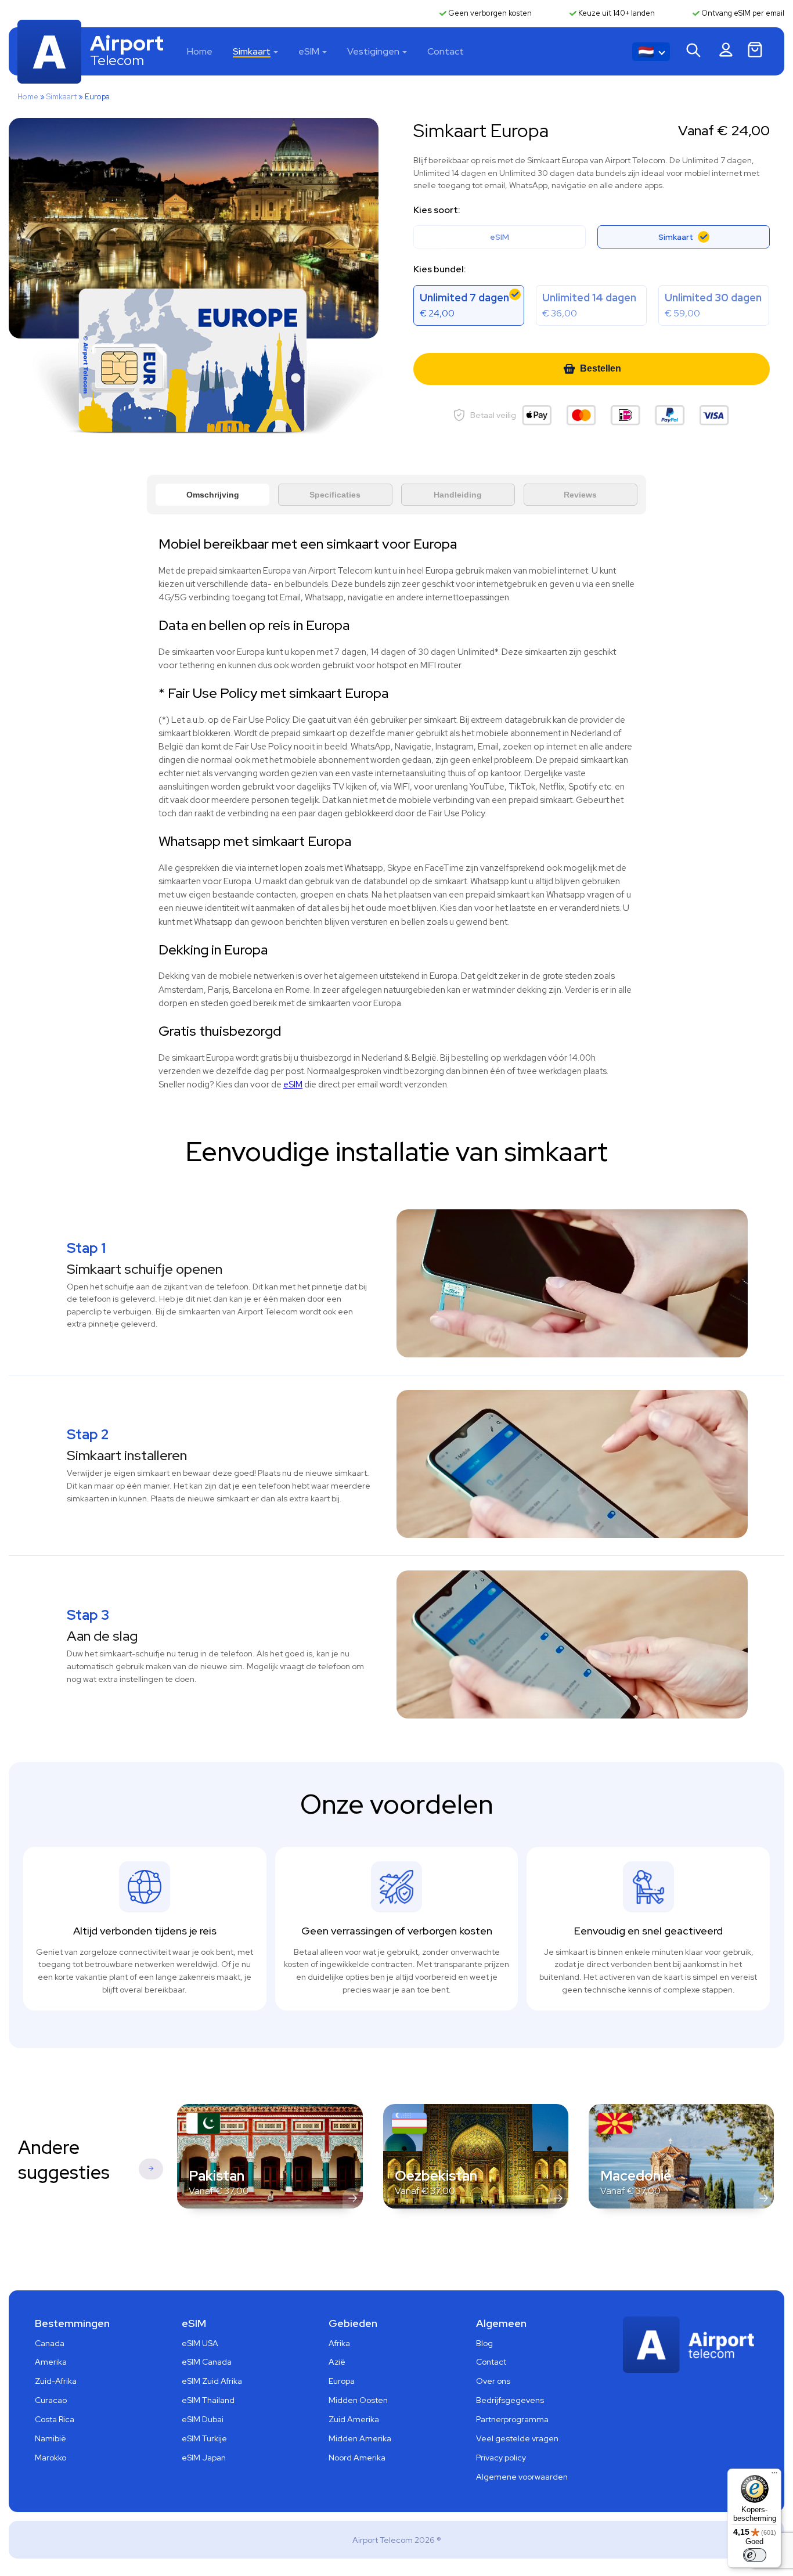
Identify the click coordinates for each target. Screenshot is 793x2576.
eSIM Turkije (204, 2438)
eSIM (309, 51)
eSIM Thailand (208, 2400)
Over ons (493, 2381)
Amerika (51, 2362)
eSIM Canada (207, 2362)
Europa (342, 2381)
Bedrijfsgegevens (510, 2400)
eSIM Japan (204, 2458)
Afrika (339, 2343)
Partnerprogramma (512, 2419)
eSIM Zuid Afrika (212, 2381)
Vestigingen (373, 51)
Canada (50, 2343)
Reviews (580, 495)
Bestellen (601, 368)
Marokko (51, 2458)
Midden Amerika (360, 2438)
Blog (484, 2343)
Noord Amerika (357, 2458)
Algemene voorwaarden (522, 2477)
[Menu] (774, 2476)
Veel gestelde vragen (517, 2438)
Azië (337, 2362)
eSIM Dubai (203, 2419)
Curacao (51, 2400)
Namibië (51, 2438)
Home (200, 51)
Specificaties (335, 495)
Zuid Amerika (354, 2419)
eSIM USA (200, 2343)
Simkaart (252, 51)
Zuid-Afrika (56, 2381)
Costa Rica (55, 2419)
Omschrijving (213, 495)
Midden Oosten (358, 2400)
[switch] (755, 2555)
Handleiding (458, 495)
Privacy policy (501, 2458)
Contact (446, 51)
